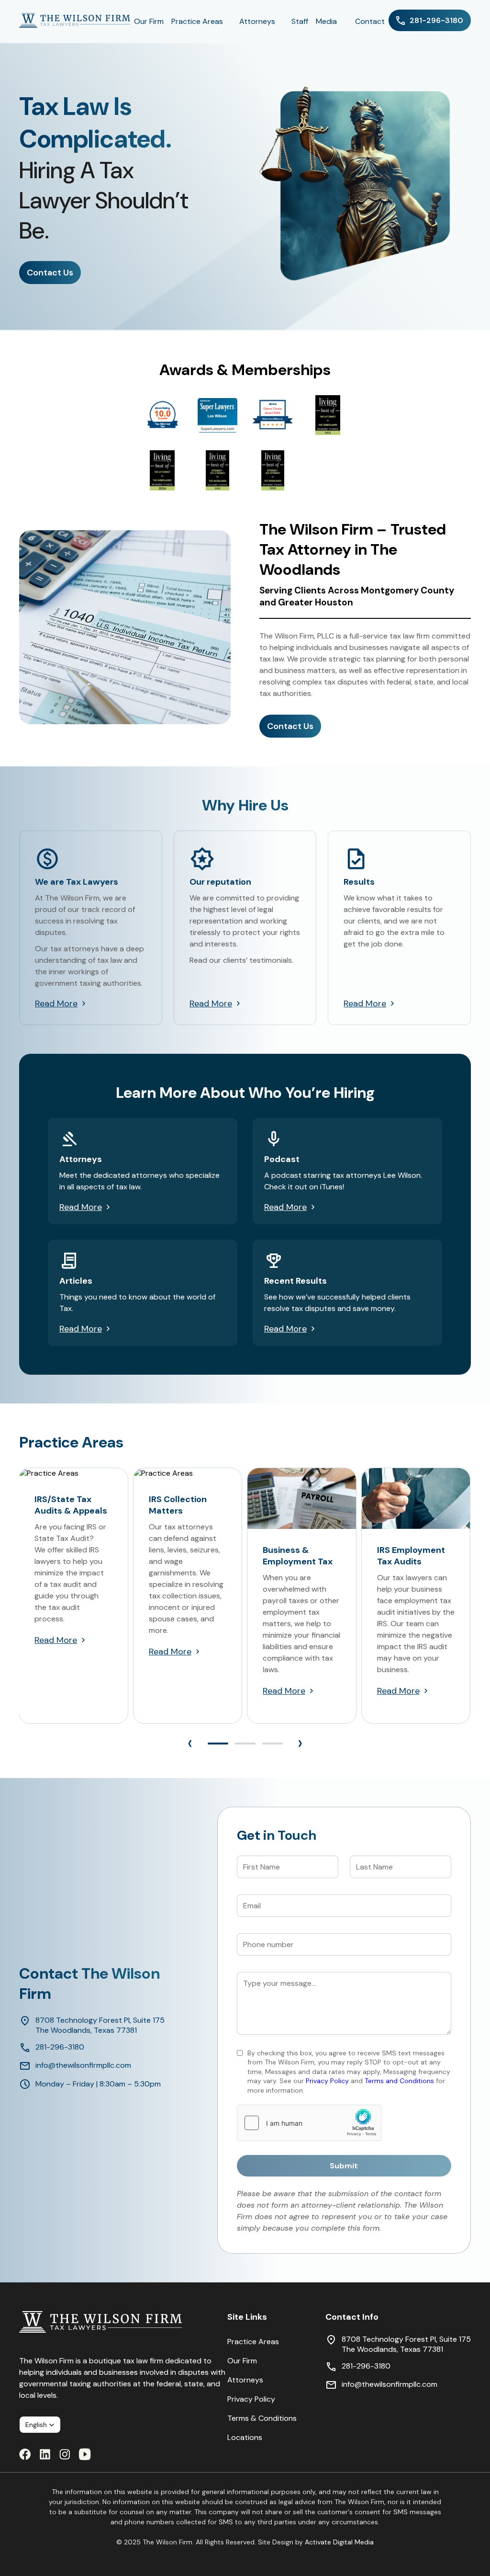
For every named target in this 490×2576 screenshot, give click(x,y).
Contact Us (50, 273)
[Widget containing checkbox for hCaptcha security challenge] (309, 2123)
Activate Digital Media (339, 2542)
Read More (56, 1003)
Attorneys (245, 2380)
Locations (245, 2437)
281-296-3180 (60, 2047)
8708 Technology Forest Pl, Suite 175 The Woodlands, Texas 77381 (100, 2025)
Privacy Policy (251, 2399)
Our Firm (242, 2361)
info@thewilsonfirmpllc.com (83, 2065)
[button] (218, 1744)
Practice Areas (253, 2342)
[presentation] (190, 1743)
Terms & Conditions (262, 2418)
